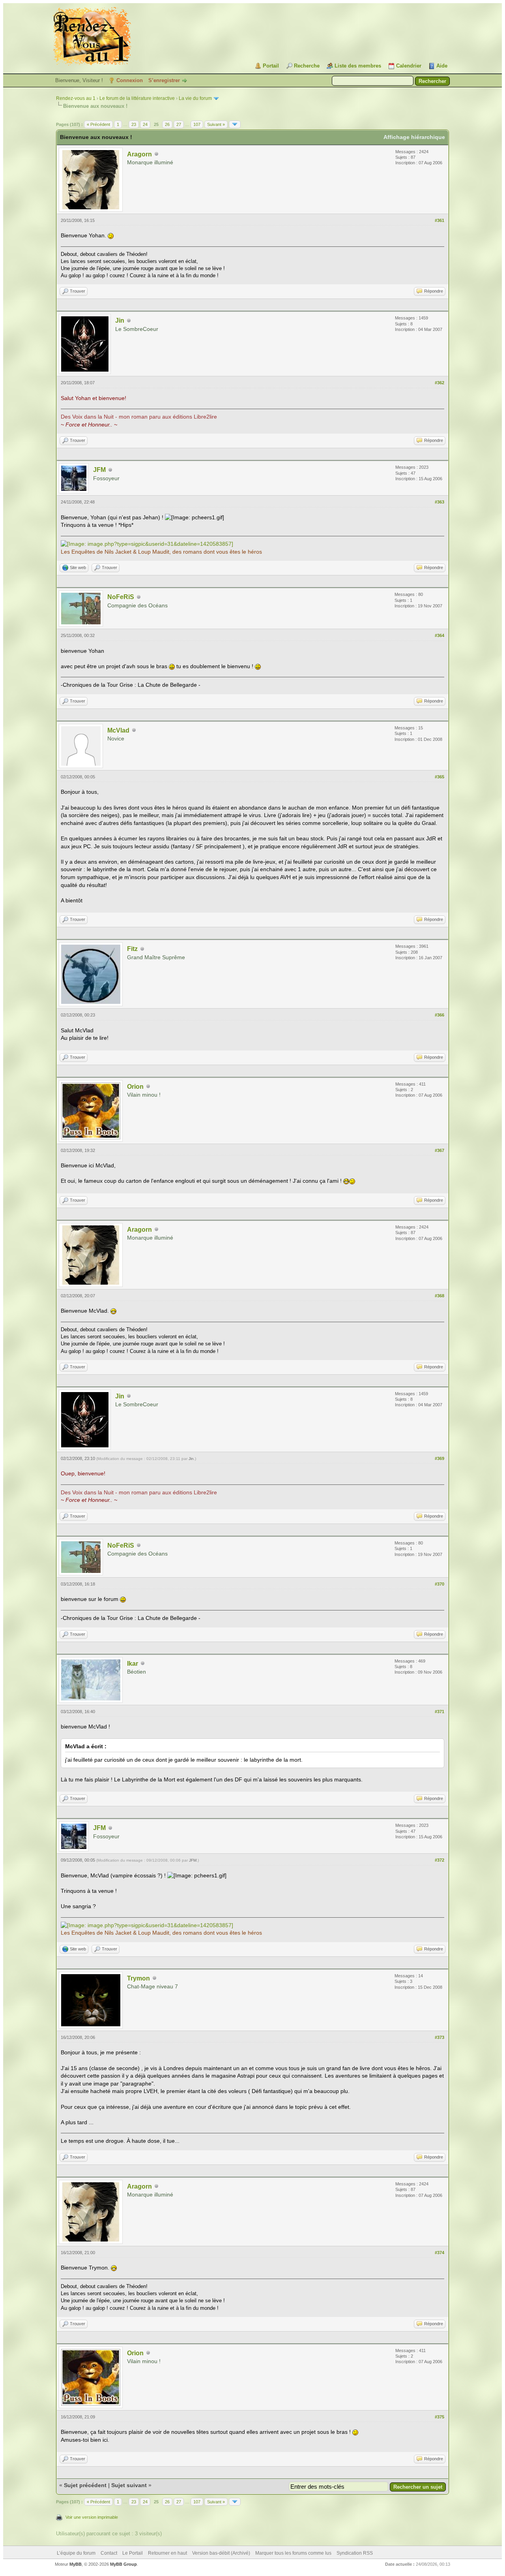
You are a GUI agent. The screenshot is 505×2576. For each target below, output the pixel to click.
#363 (440, 502)
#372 (440, 1860)
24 (145, 124)
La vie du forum (195, 98)
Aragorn (139, 154)
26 (167, 124)
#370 (440, 1584)
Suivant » (216, 124)
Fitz (132, 949)
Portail (271, 66)
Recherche (307, 66)
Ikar (133, 1664)
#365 (440, 777)
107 (197, 124)
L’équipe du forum (76, 2553)
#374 (440, 2253)
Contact (109, 2553)
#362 (440, 383)
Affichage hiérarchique (414, 137)
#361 (440, 220)
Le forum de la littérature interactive (137, 98)
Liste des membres (358, 66)
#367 (440, 1150)
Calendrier (409, 66)
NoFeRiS (121, 597)
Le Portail (133, 2553)
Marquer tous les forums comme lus (293, 2553)
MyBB (76, 2564)
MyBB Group (123, 2564)
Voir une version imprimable (92, 2517)
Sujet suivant (129, 2485)
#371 (440, 1712)
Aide (442, 66)
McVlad (118, 730)
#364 (440, 635)
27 (179, 124)
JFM (99, 470)
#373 (440, 2037)
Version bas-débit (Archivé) (221, 2553)
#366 (440, 1015)
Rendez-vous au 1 (76, 98)
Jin (120, 320)
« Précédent (98, 124)
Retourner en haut (167, 2553)
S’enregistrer (164, 80)
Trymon (138, 1978)
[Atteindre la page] (235, 124)
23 (134, 124)
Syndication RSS (355, 2553)
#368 (440, 1296)
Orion (135, 1087)
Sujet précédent (85, 2485)
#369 (440, 1458)
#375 (440, 2417)
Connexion (130, 80)
